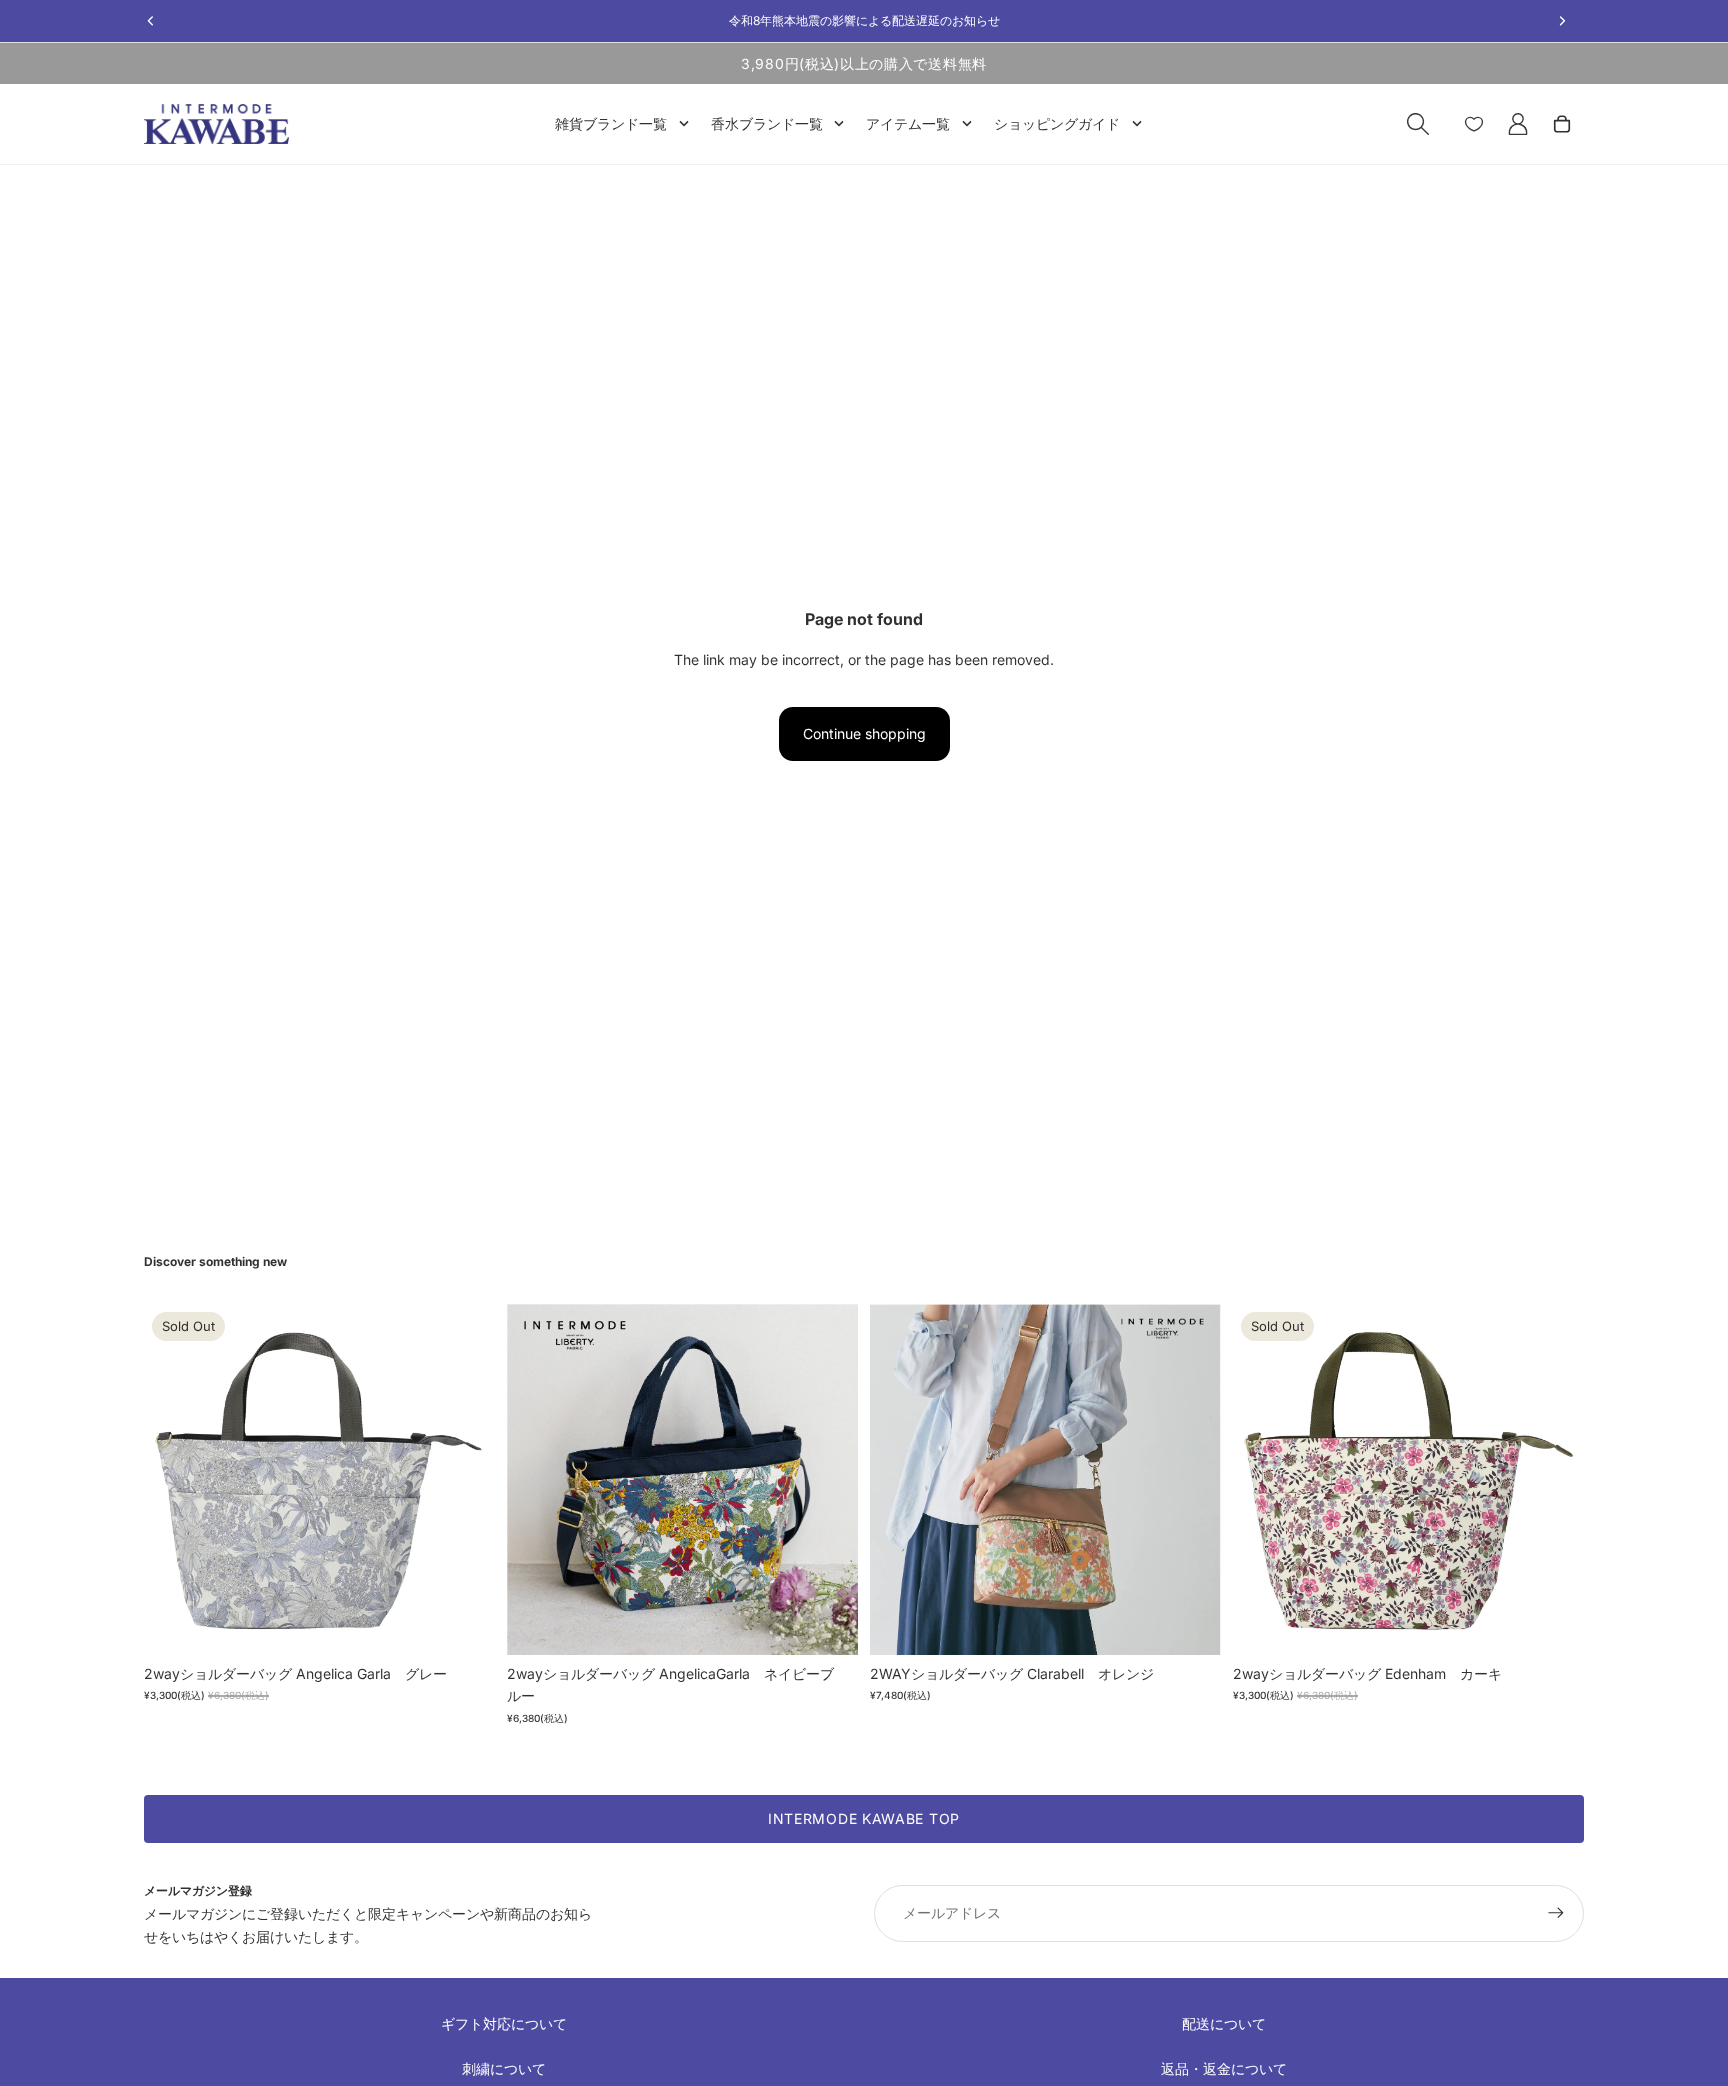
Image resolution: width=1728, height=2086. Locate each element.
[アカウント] (1518, 124)
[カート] (1562, 124)
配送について (1224, 2023)
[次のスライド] (465, 1479)
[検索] (1418, 124)
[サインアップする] (1556, 1913)
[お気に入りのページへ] (1474, 124)
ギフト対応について (504, 2023)
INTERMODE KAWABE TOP (864, 1818)
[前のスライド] (174, 1479)
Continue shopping (864, 733)
